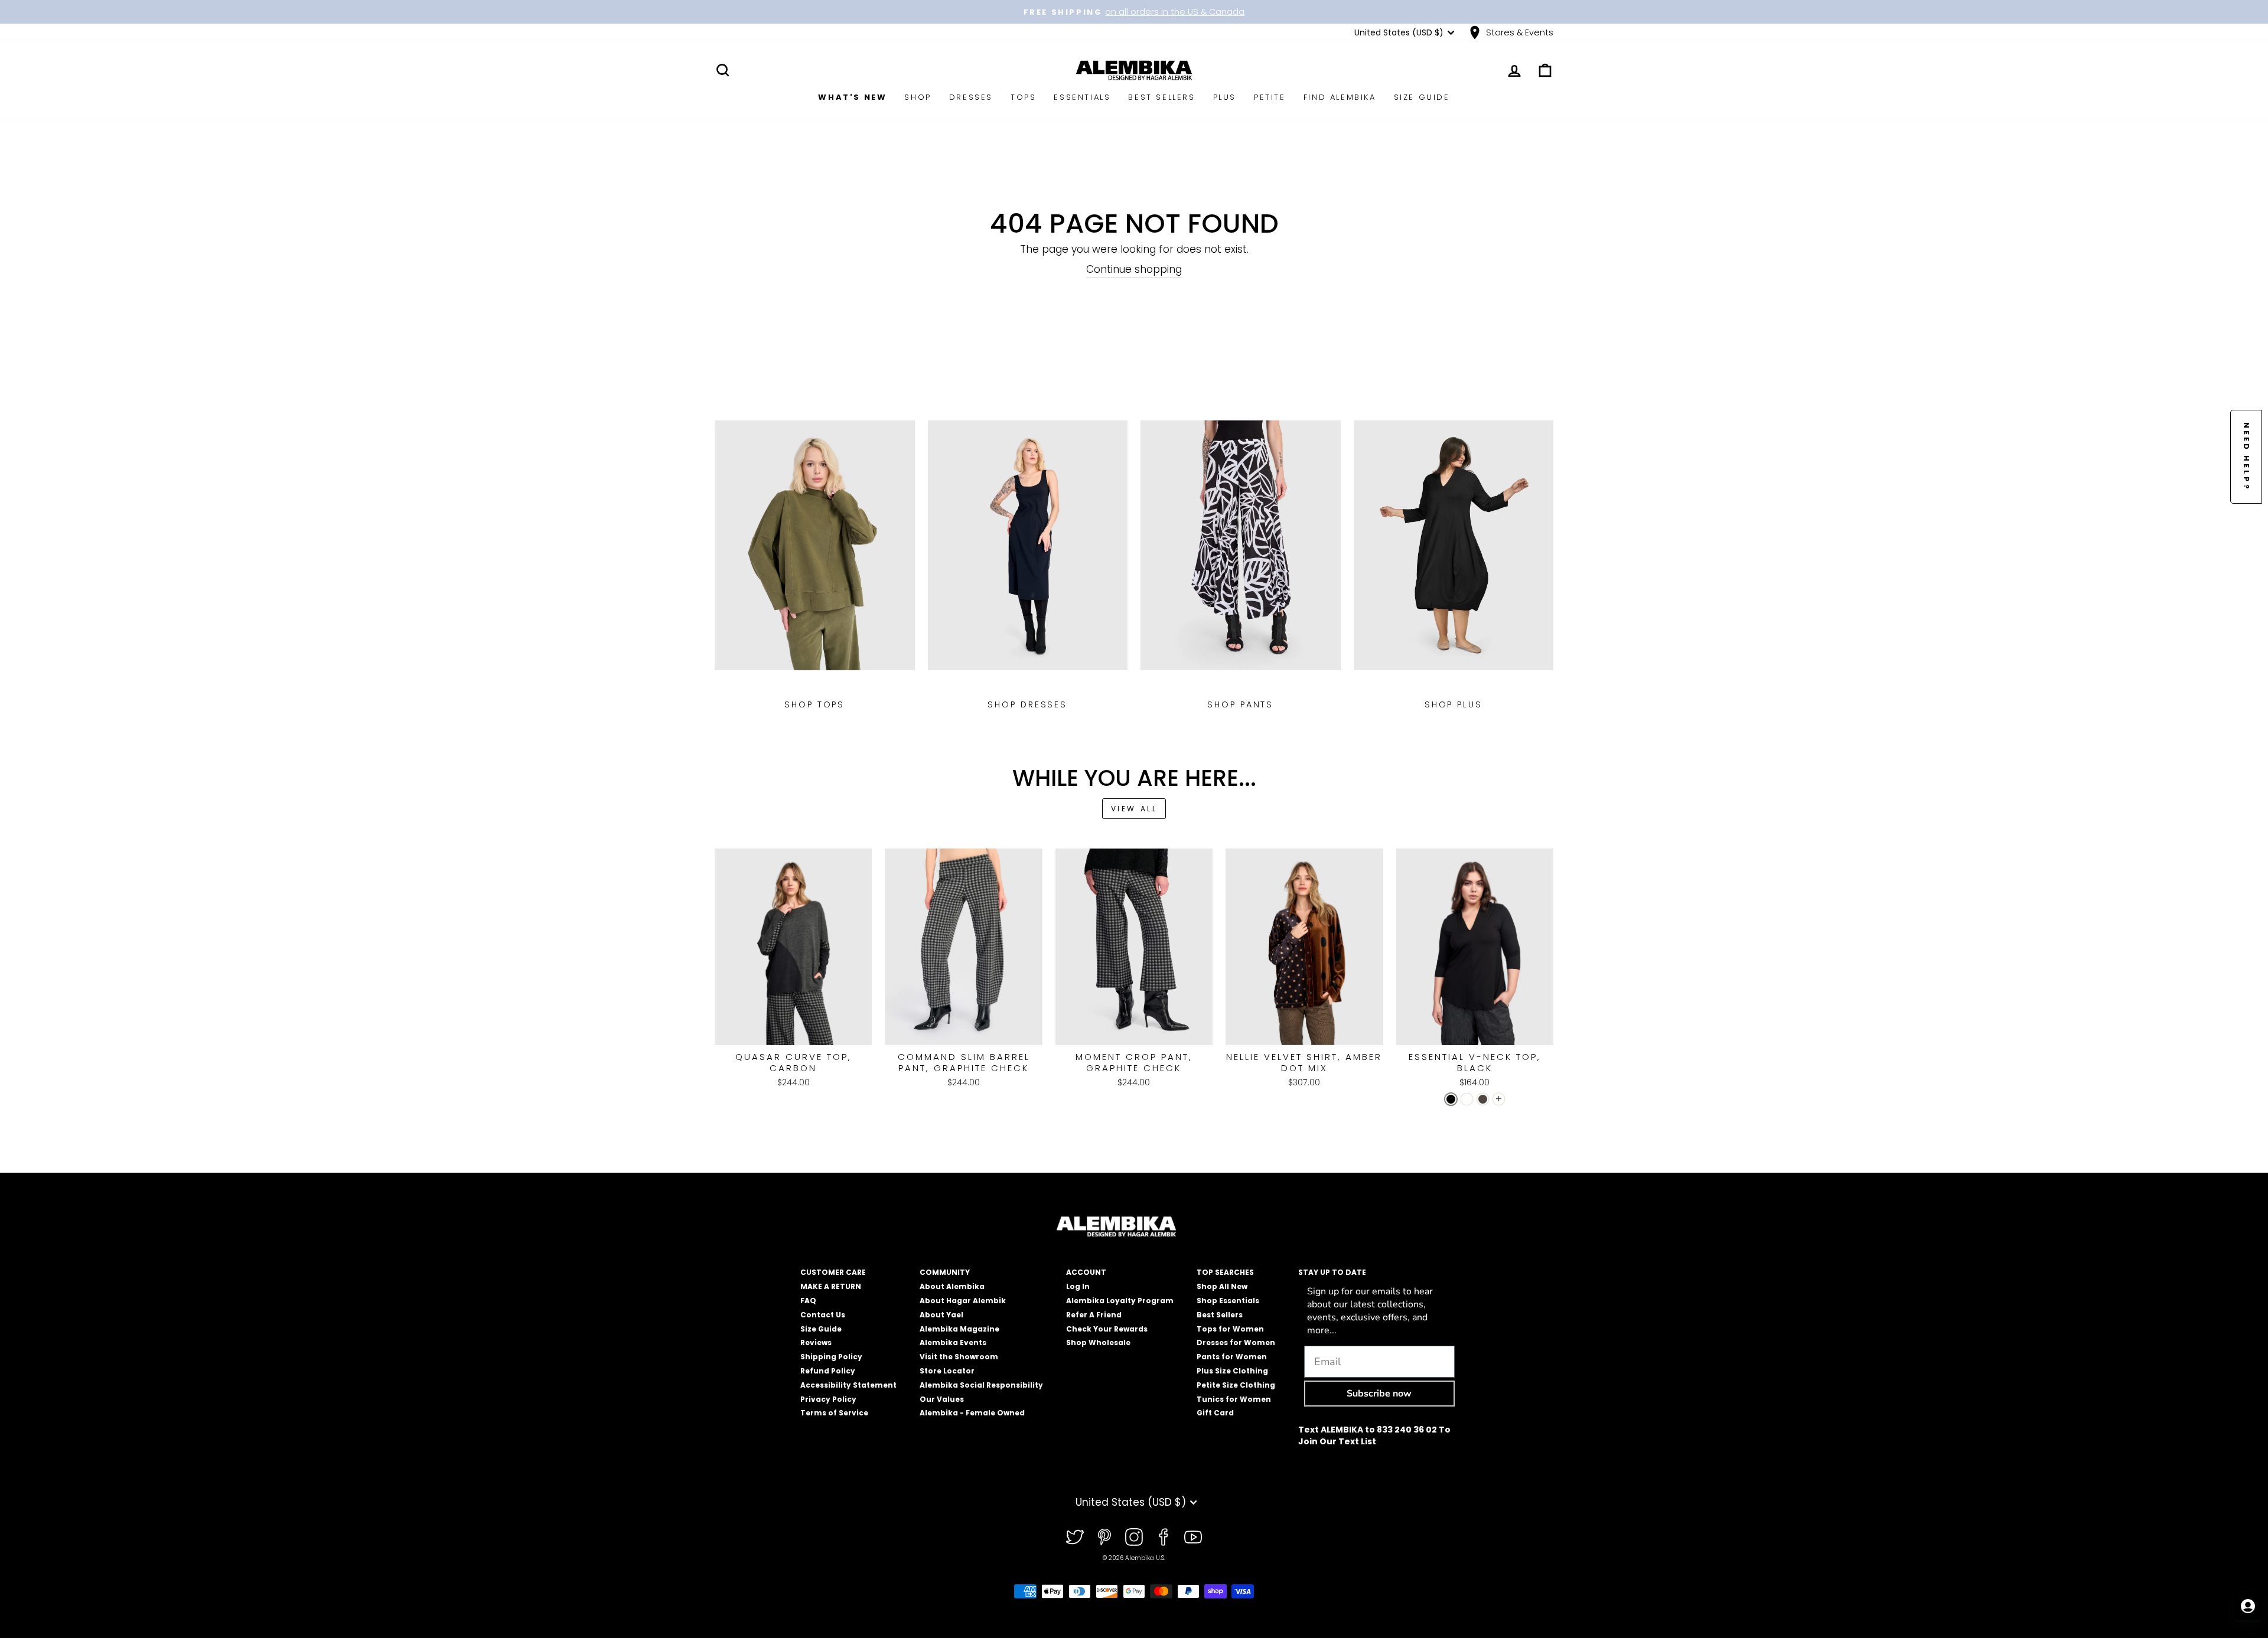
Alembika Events (953, 1342)
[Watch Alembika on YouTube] (1193, 1537)
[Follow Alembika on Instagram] (1134, 1537)
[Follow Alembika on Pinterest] (1104, 1537)
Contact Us (823, 1315)
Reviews (816, 1342)
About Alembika (952, 1286)
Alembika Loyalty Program (1120, 1301)
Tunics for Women (1234, 1399)
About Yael (941, 1315)
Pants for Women (1232, 1357)
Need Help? (2246, 457)
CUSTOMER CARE (833, 1272)
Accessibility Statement (848, 1385)
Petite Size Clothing (1236, 1385)
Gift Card (1215, 1413)
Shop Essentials (1228, 1301)
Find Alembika (1340, 97)
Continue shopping (1134, 270)
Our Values (942, 1399)
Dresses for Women (1236, 1342)
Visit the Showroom (959, 1357)
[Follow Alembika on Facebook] (1164, 1537)
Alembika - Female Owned (972, 1413)
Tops (1023, 97)
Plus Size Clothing (1232, 1371)
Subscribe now (1379, 1394)
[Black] (1451, 1099)
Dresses (971, 97)
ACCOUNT (1086, 1272)
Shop (918, 97)
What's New (852, 97)
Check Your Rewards (1107, 1329)
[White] (1467, 1099)
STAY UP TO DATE (1332, 1272)
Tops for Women (1230, 1329)
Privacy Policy (828, 1399)
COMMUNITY (945, 1272)
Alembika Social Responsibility (981, 1385)
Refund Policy (828, 1371)
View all (1134, 809)
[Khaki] (1483, 1099)
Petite (1270, 97)
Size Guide (1422, 97)
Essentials (1082, 97)
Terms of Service (834, 1413)
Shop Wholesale (1098, 1342)
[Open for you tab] (2248, 1606)
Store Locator (947, 1371)
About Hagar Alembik (963, 1301)
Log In (1078, 1286)
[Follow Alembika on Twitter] (1075, 1537)
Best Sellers (1161, 97)
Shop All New (1222, 1286)
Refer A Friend (1094, 1315)
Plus (1225, 97)
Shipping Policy (831, 1357)
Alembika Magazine (959, 1329)
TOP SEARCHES (1225, 1272)
